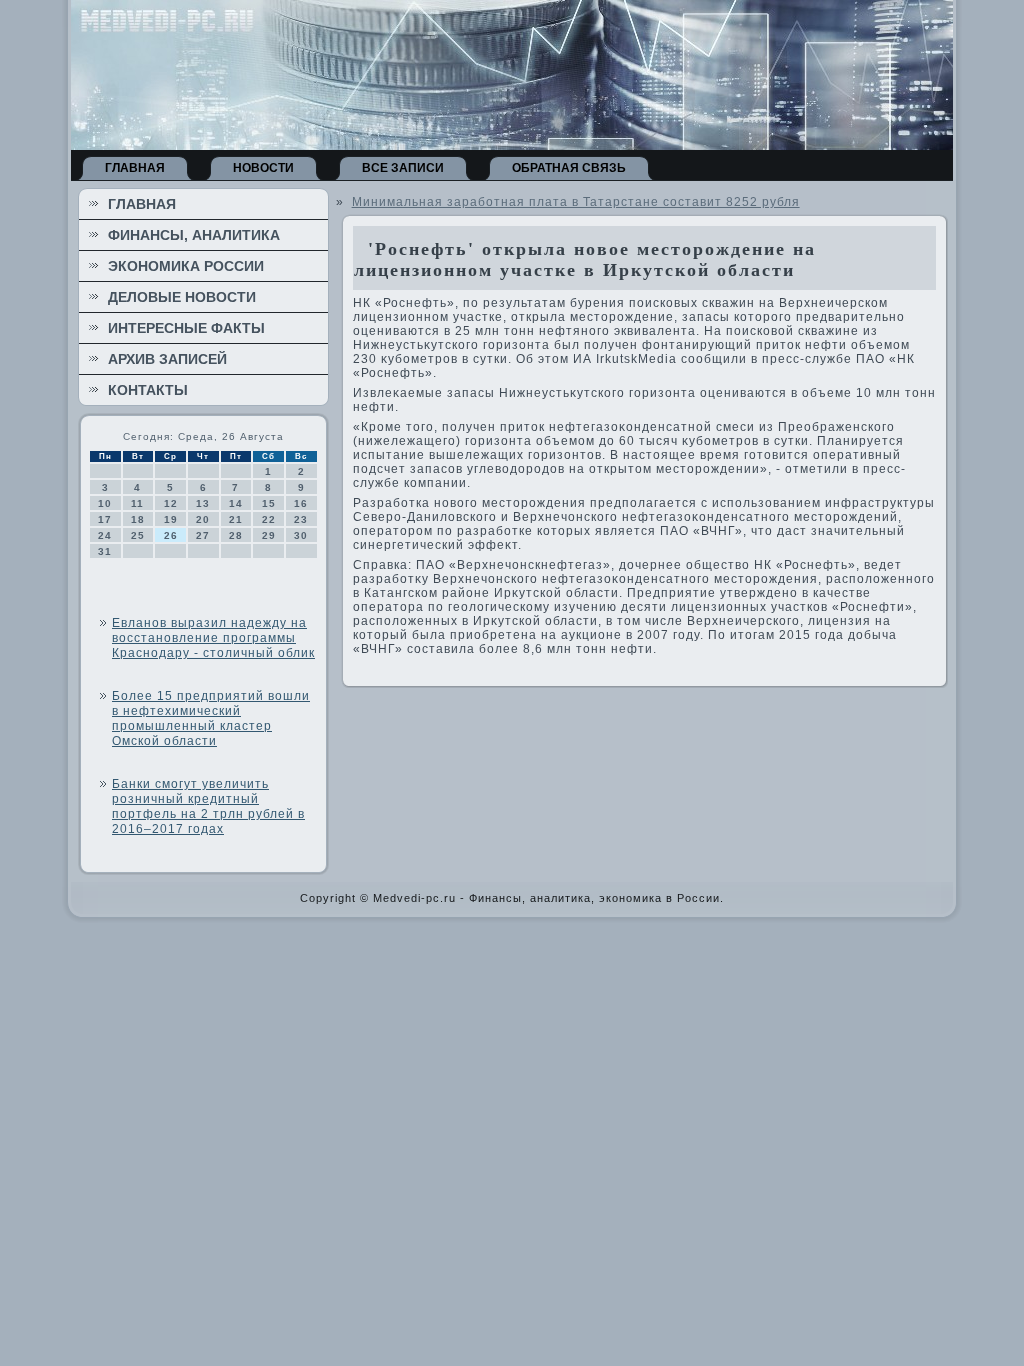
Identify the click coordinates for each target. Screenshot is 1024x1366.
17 (105, 519)
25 (138, 535)
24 (105, 535)
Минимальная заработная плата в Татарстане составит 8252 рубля (576, 202)
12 (171, 503)
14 (236, 503)
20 (203, 519)
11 (137, 503)
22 (269, 519)
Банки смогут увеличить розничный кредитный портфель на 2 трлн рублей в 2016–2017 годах (208, 806)
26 (171, 535)
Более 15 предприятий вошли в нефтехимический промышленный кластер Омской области (211, 718)
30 (301, 535)
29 (269, 535)
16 (301, 503)
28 (236, 535)
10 (105, 503)
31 (105, 551)
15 (269, 503)
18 (138, 519)
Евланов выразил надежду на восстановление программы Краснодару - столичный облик (213, 638)
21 (236, 519)
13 (203, 503)
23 (301, 519)
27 (203, 535)
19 (171, 519)
